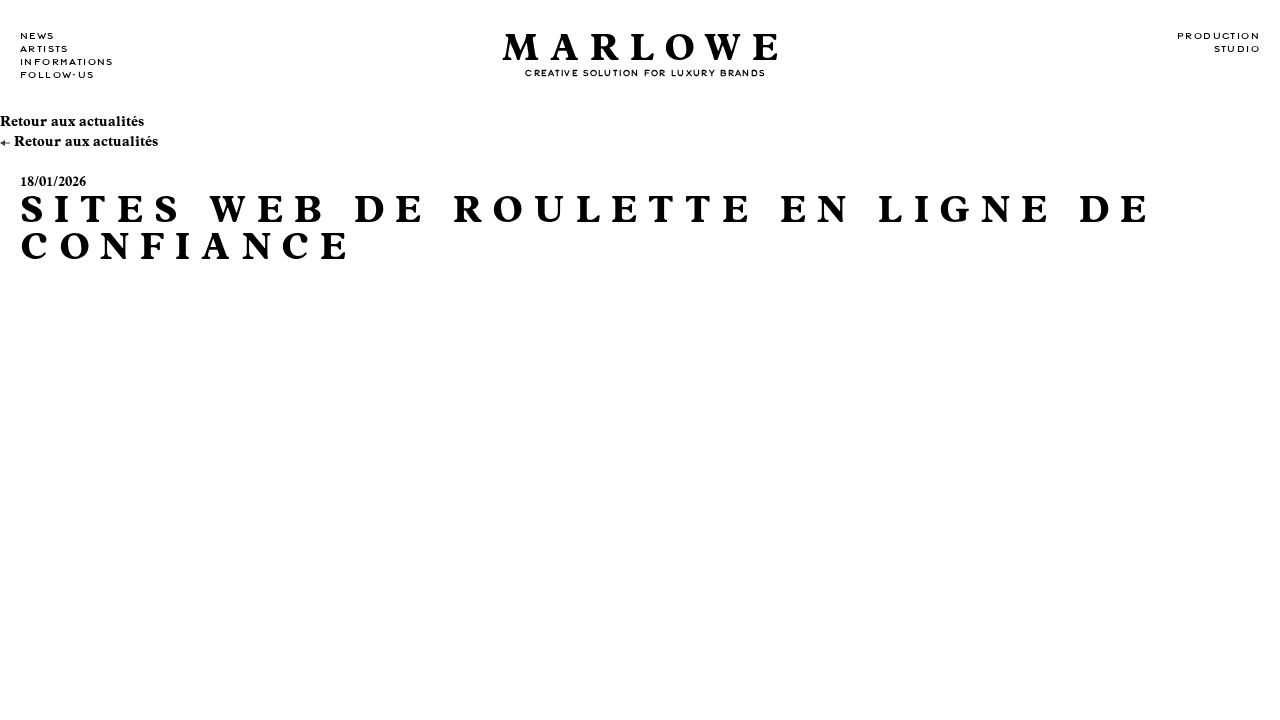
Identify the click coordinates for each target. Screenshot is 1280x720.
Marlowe (646, 48)
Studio (1237, 49)
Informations (67, 62)
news (37, 36)
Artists (44, 49)
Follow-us (57, 75)
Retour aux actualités (72, 122)
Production (1218, 36)
